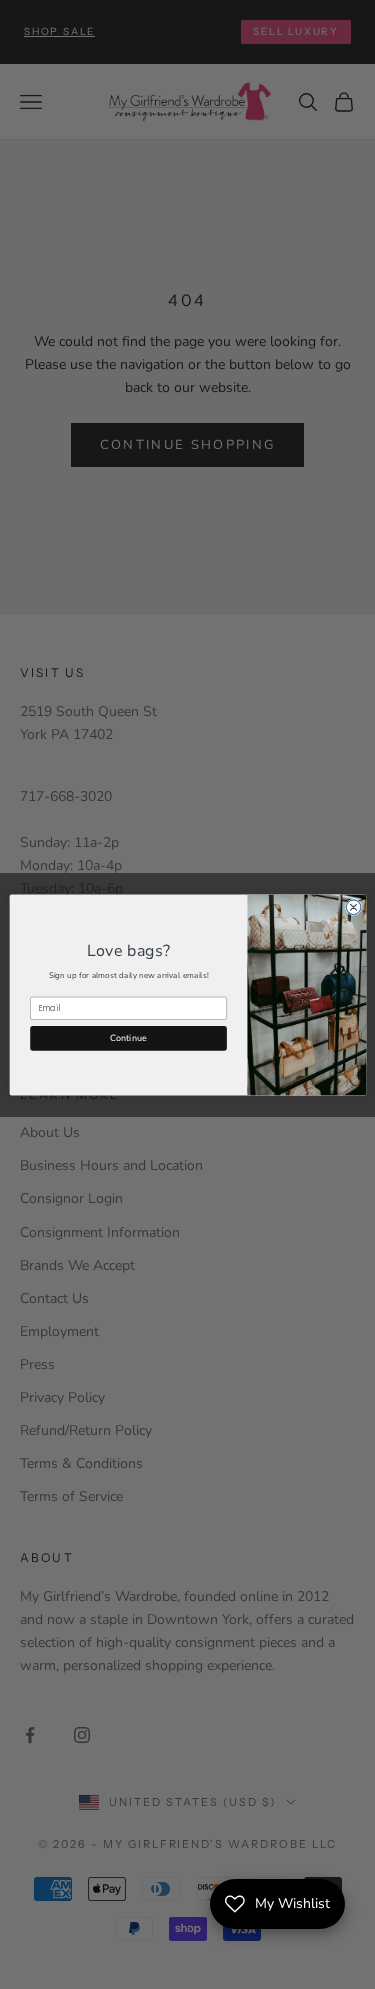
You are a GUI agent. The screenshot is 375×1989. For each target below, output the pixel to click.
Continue (128, 1037)
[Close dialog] (353, 906)
